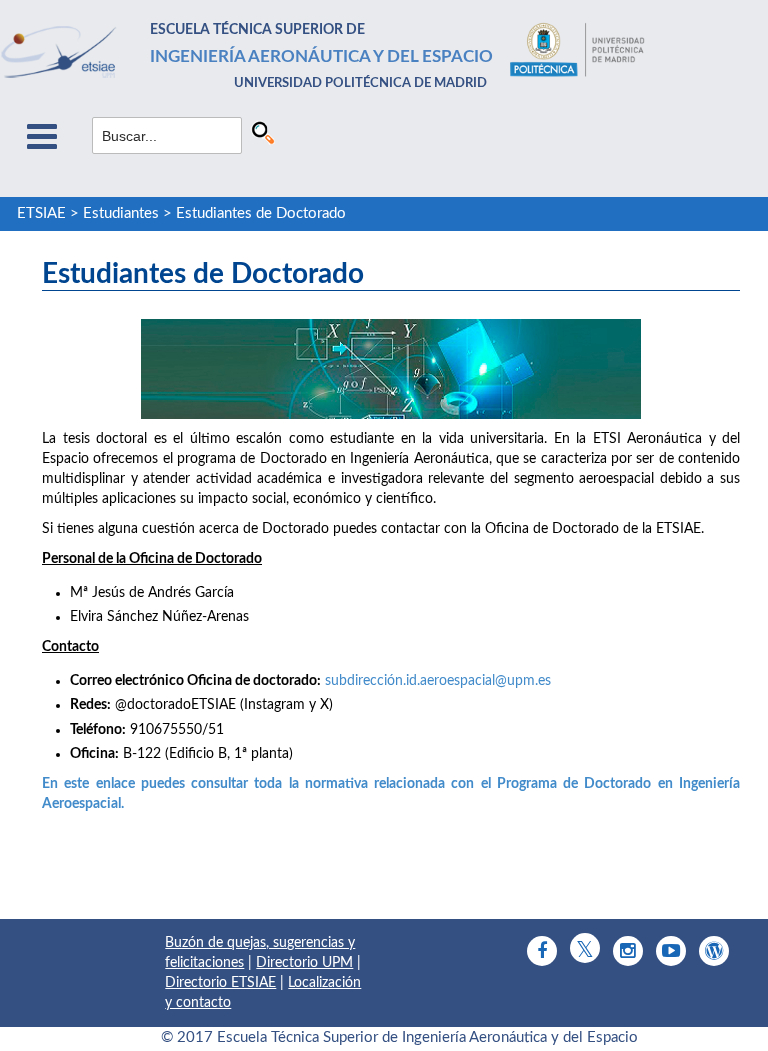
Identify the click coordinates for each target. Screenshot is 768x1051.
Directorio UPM (304, 963)
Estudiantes (121, 213)
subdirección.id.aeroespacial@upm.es (438, 681)
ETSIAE (41, 213)
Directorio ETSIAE (220, 983)
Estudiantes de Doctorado (261, 213)
